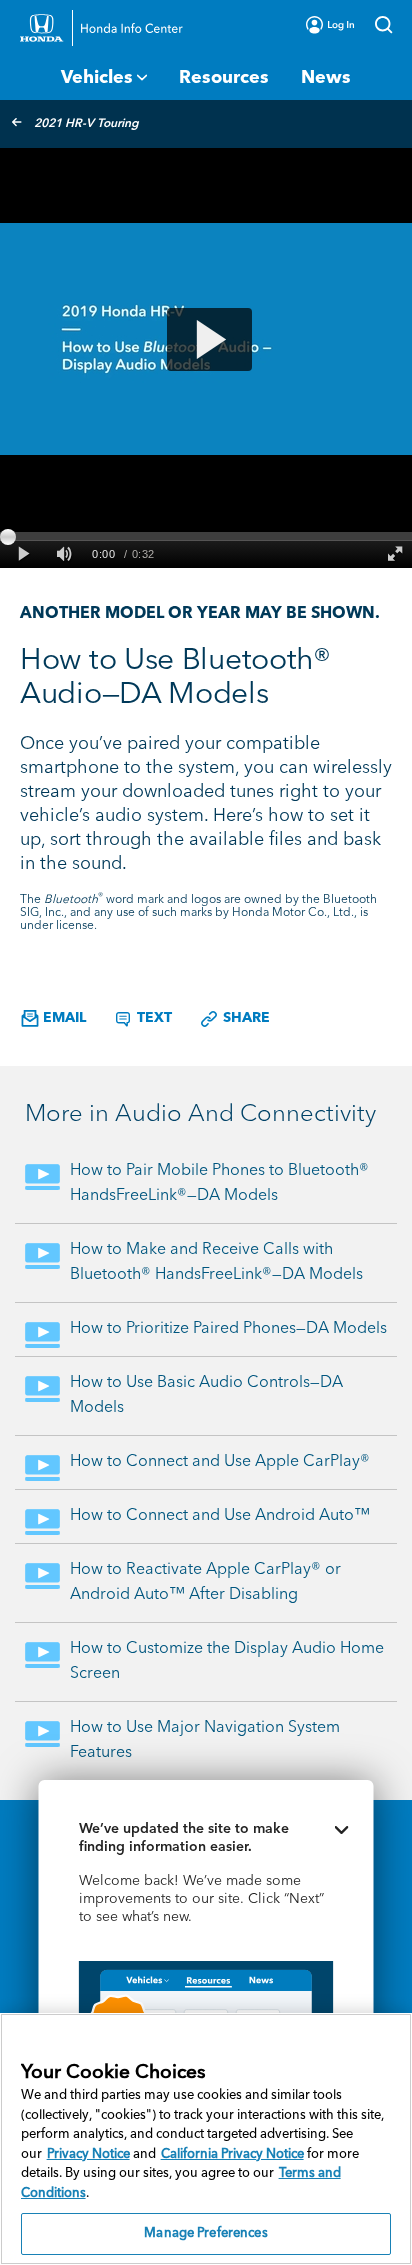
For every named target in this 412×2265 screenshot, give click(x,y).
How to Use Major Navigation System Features (205, 1740)
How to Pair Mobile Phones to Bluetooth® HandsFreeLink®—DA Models (219, 1183)
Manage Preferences (205, 2233)
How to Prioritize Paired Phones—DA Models (228, 1329)
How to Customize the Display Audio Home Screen (227, 1661)
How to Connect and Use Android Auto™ (220, 1516)
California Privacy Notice (232, 2154)
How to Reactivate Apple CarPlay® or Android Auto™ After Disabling (205, 1582)
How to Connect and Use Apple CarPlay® (220, 1462)
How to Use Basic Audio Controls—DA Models (206, 1395)
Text (152, 1018)
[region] (206, 2139)
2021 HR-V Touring (86, 124)
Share (244, 1018)
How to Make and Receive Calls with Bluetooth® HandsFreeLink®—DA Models (216, 1262)
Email (62, 1018)
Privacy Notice (88, 2154)
